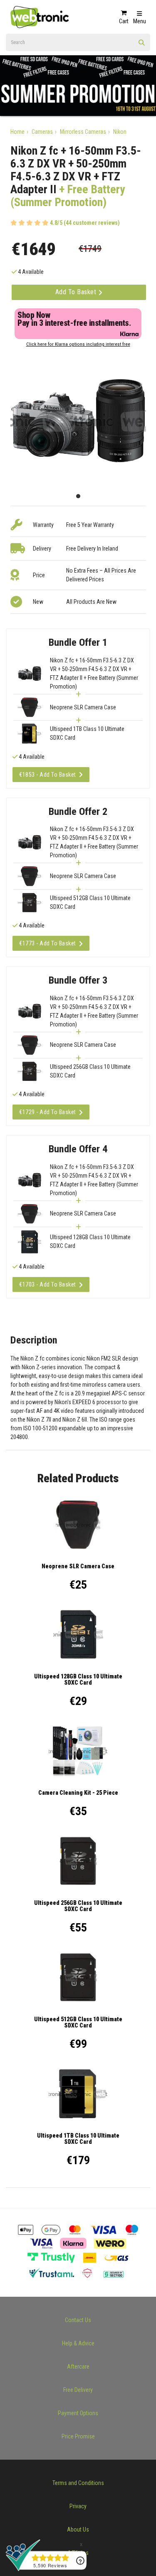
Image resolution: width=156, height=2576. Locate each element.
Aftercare (78, 2367)
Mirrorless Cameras (83, 132)
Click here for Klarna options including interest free (78, 344)
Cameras (42, 132)
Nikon (120, 132)
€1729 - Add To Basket (48, 1112)
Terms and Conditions (78, 2483)
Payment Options (78, 2413)
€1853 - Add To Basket (48, 775)
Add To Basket (77, 292)
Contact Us (78, 2320)
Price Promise (78, 2436)
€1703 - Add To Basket (48, 1284)
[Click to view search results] (142, 45)
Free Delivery (78, 2390)
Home (17, 132)
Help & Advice (78, 2343)
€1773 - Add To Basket (48, 943)
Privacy (78, 2506)
